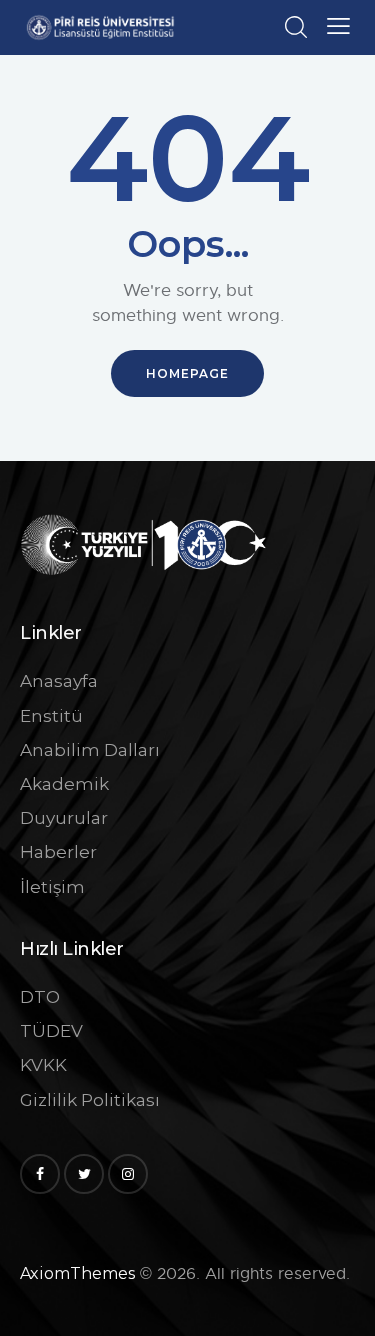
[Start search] (295, 27)
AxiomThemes (77, 1273)
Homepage (187, 373)
